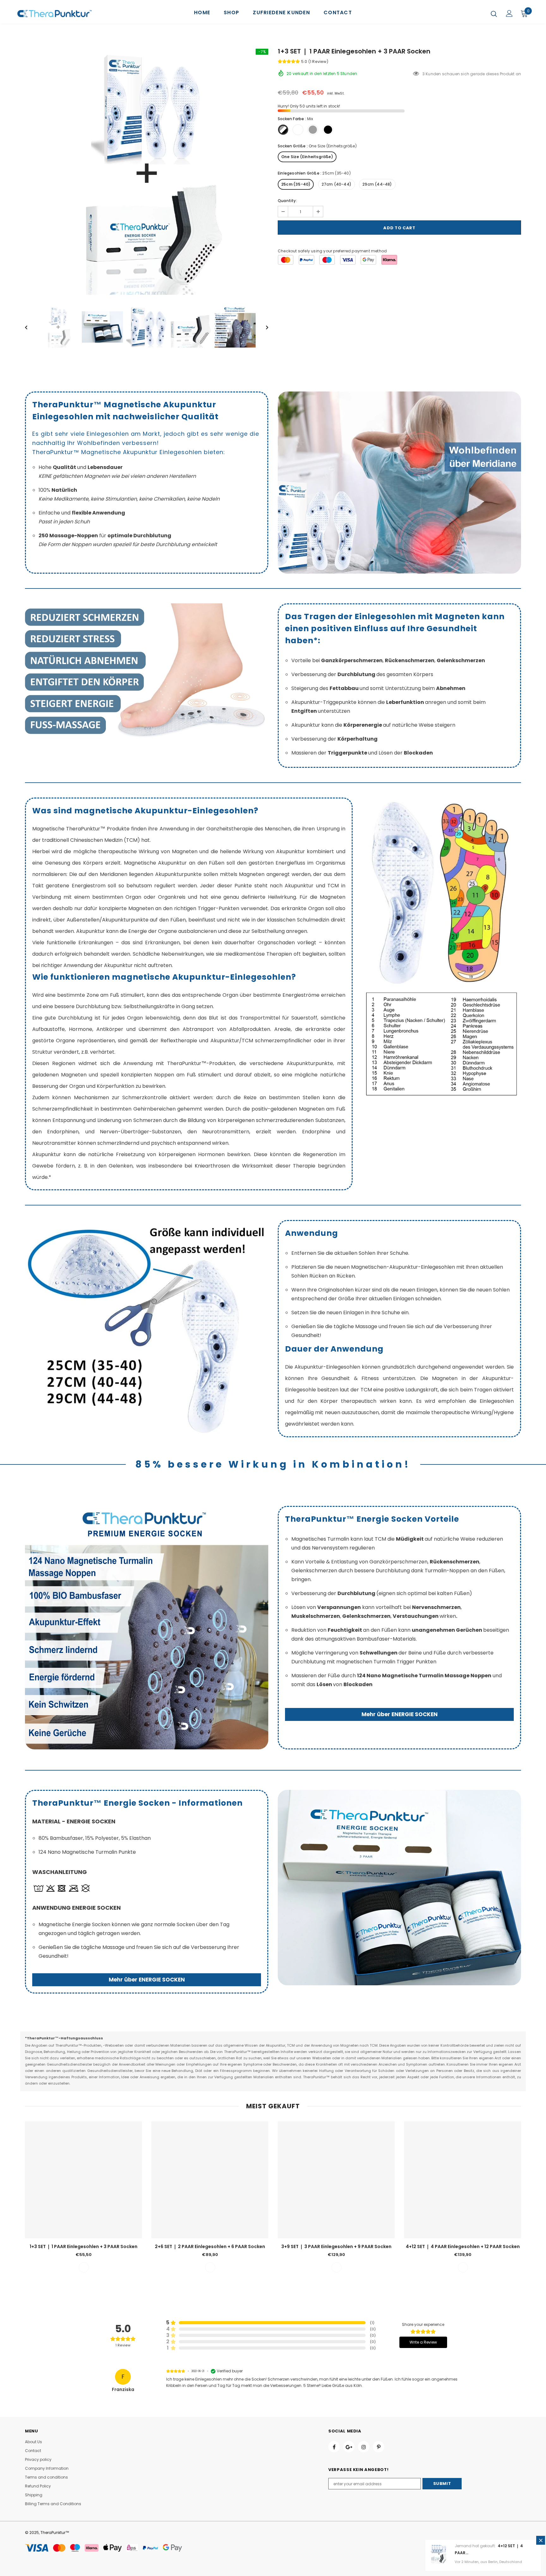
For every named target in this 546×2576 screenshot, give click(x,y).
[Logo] (55, 14)
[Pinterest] (379, 2447)
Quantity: (287, 201)
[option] (147, 173)
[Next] (263, 327)
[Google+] (349, 2447)
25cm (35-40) (296, 184)
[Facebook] (334, 2447)
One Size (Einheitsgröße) (307, 157)
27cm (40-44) (337, 184)
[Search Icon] (494, 14)
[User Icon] (509, 13)
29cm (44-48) (377, 184)
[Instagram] (364, 2447)
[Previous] (31, 327)
